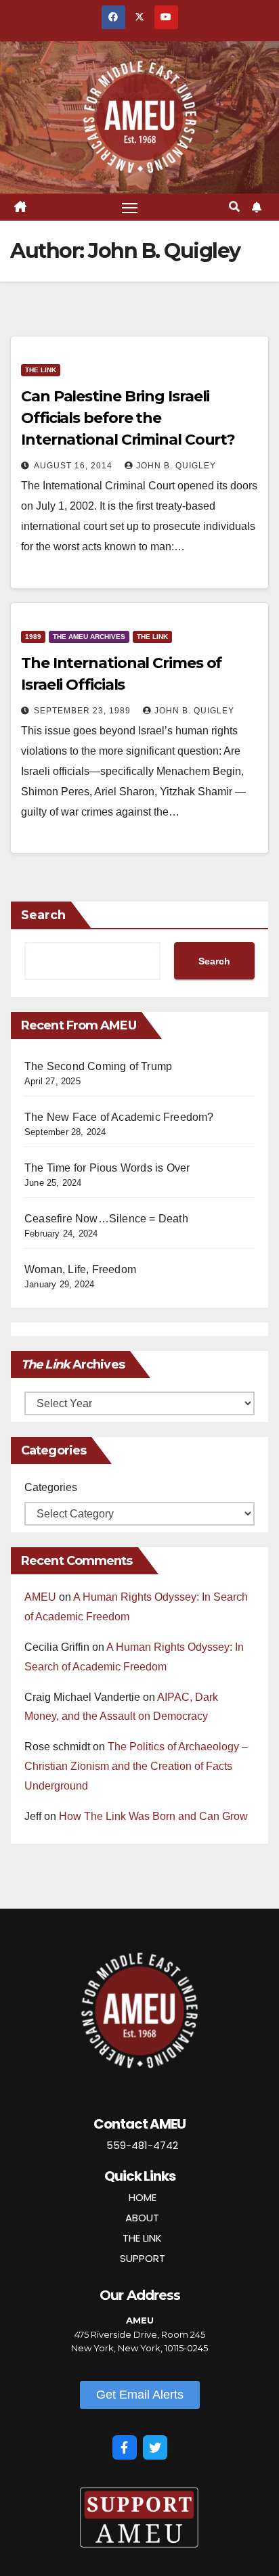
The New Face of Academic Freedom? (119, 1117)
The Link (41, 370)
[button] (234, 207)
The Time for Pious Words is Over (107, 1168)
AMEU (40, 1597)
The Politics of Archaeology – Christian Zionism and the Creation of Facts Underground (136, 1766)
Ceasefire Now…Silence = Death (106, 1219)
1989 (33, 637)
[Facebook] (125, 2447)
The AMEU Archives (89, 637)
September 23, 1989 (84, 711)
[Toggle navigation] (130, 207)
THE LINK (142, 2238)
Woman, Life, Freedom (80, 1269)
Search (43, 915)
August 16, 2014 (74, 466)
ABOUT (142, 2218)
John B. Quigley (176, 466)
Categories (51, 1487)
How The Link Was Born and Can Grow (153, 1816)
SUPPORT (143, 2258)
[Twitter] (155, 2447)
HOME (143, 2197)
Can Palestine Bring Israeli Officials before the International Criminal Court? (128, 418)
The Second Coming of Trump (98, 1066)
